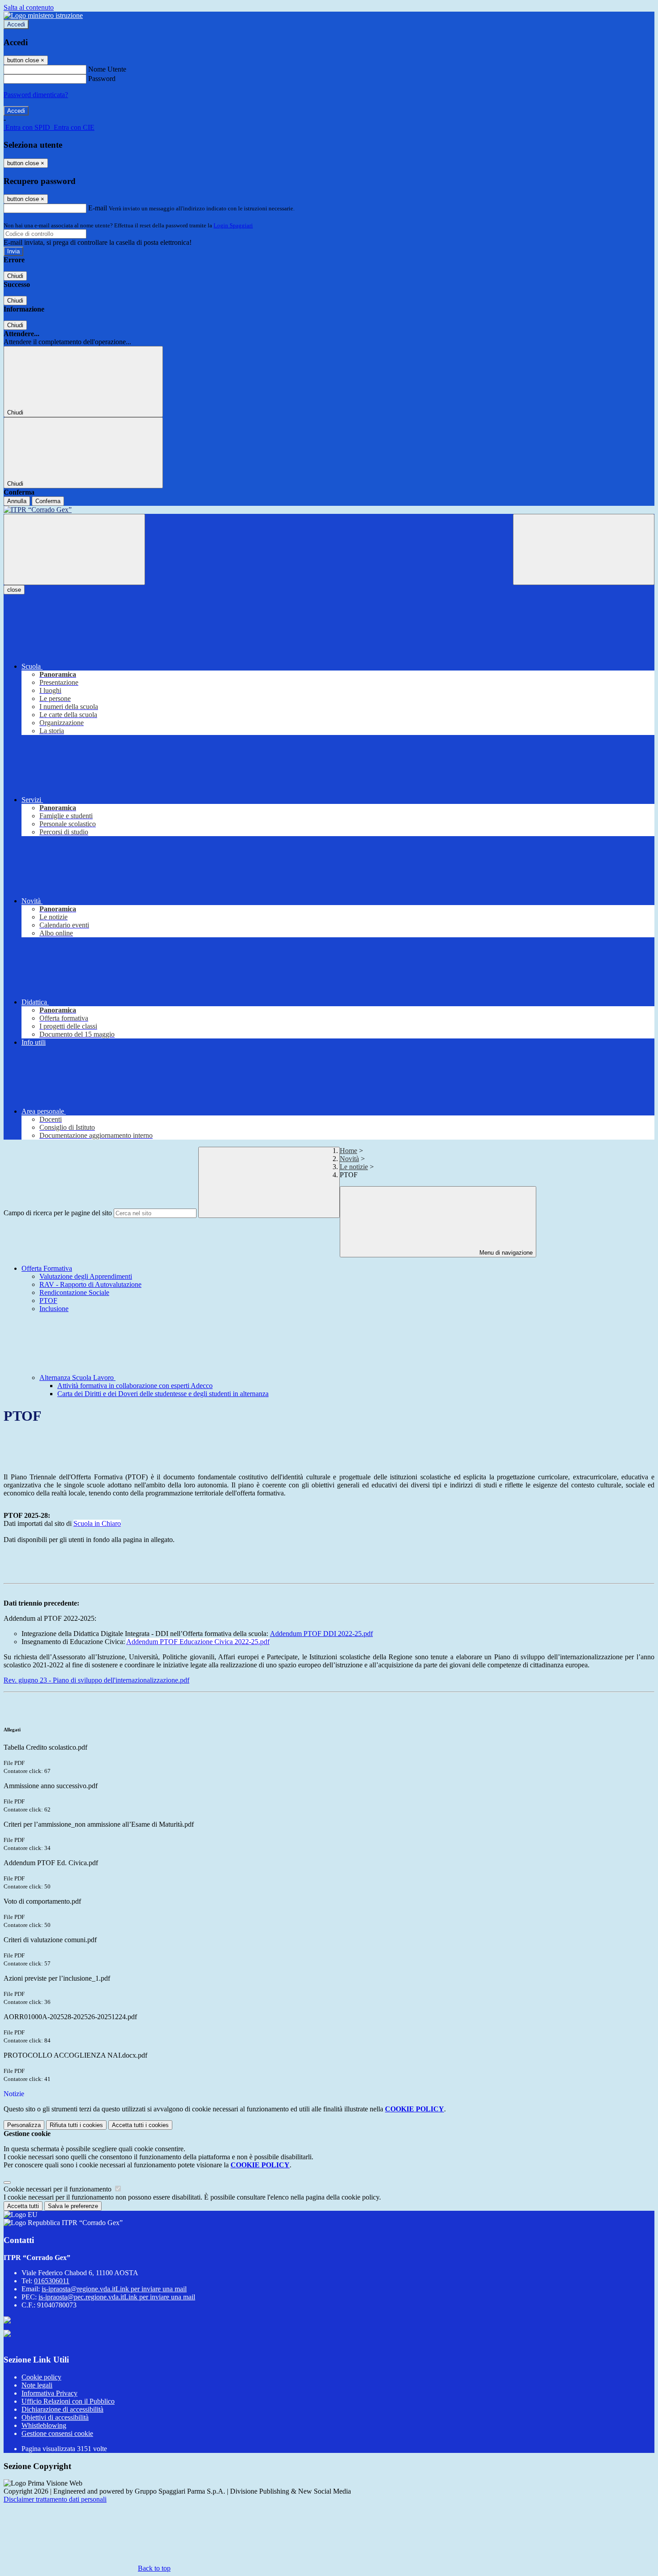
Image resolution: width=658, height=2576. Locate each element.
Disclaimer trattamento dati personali (55, 2499)
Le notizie (354, 1167)
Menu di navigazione (505, 1253)
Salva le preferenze (73, 2206)
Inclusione (54, 1309)
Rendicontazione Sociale (74, 1292)
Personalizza (24, 2125)
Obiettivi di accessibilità (55, 2417)
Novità (349, 1159)
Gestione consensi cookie (57, 2433)
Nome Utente (107, 69)
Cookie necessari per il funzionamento (58, 2189)
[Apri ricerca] (584, 549)
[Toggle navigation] (74, 549)
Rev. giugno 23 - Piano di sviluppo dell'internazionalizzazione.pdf (96, 1680)
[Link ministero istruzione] (43, 15)
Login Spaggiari (233, 225)
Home (348, 1151)
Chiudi (15, 276)
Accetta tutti (140, 2125)
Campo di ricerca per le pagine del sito (58, 1213)
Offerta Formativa (47, 1268)
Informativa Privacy (49, 2393)
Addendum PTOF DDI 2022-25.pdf (321, 1634)
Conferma (48, 501)
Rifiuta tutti (76, 2125)
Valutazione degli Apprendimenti (86, 1276)
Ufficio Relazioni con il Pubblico (68, 2401)
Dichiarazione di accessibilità (62, 2409)
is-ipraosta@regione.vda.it (114, 2289)
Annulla (17, 501)
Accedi (16, 24)
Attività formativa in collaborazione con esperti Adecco (135, 1386)
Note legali (37, 2385)
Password (102, 79)
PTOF (48, 1301)
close (14, 590)
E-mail (98, 208)
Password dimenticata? (36, 95)
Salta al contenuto (29, 7)
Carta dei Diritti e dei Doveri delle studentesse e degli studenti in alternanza (163, 1394)
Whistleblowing (44, 2425)
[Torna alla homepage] (329, 510)
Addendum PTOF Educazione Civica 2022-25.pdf (198, 1642)
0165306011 (52, 2281)
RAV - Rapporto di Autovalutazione (90, 1284)
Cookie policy (41, 2377)
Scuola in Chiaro (97, 1523)
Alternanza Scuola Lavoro (77, 1378)
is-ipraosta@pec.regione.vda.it (117, 2297)
